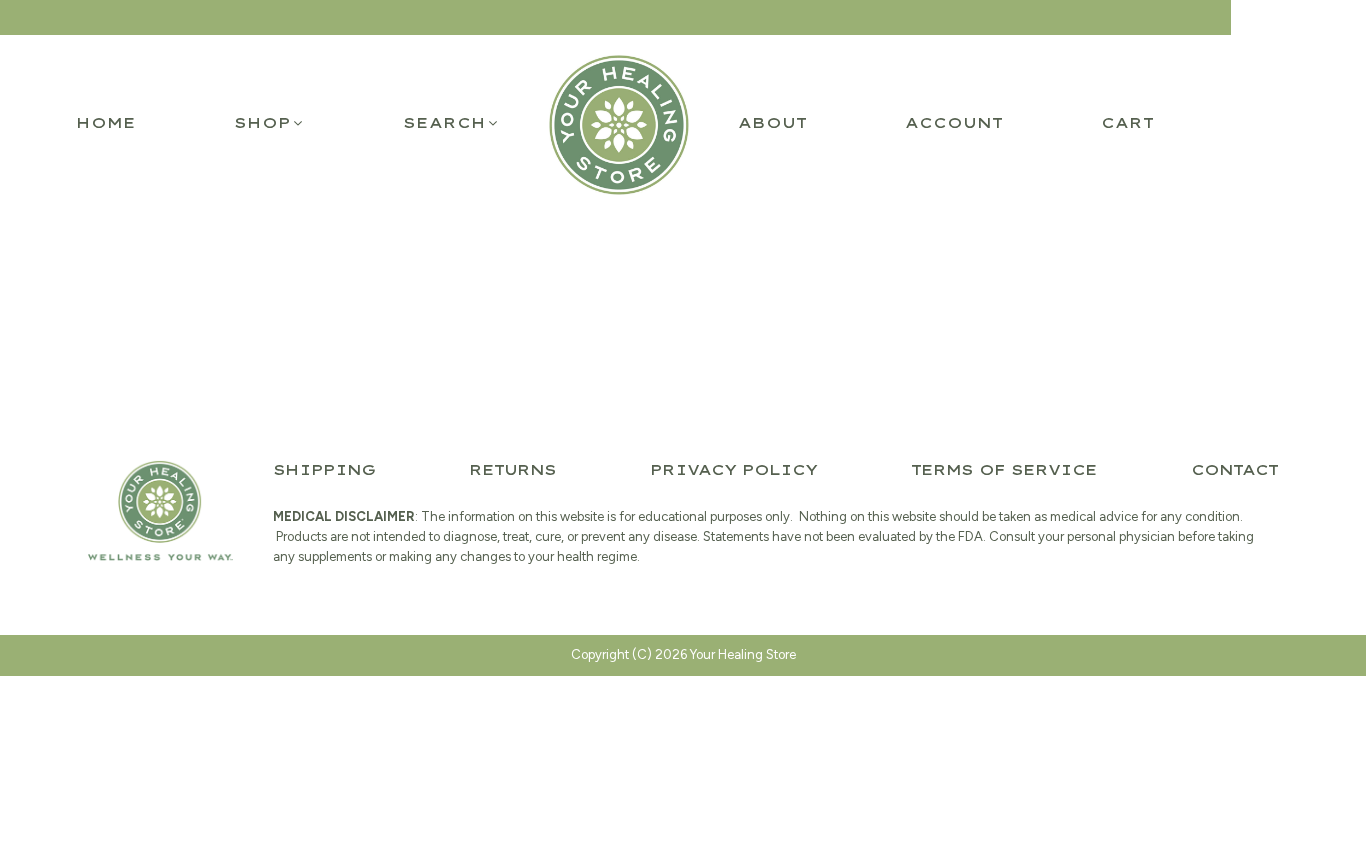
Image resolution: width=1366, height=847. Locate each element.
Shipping (324, 470)
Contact (1234, 470)
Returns (512, 470)
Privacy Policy (733, 470)
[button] (269, 123)
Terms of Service (1004, 470)
